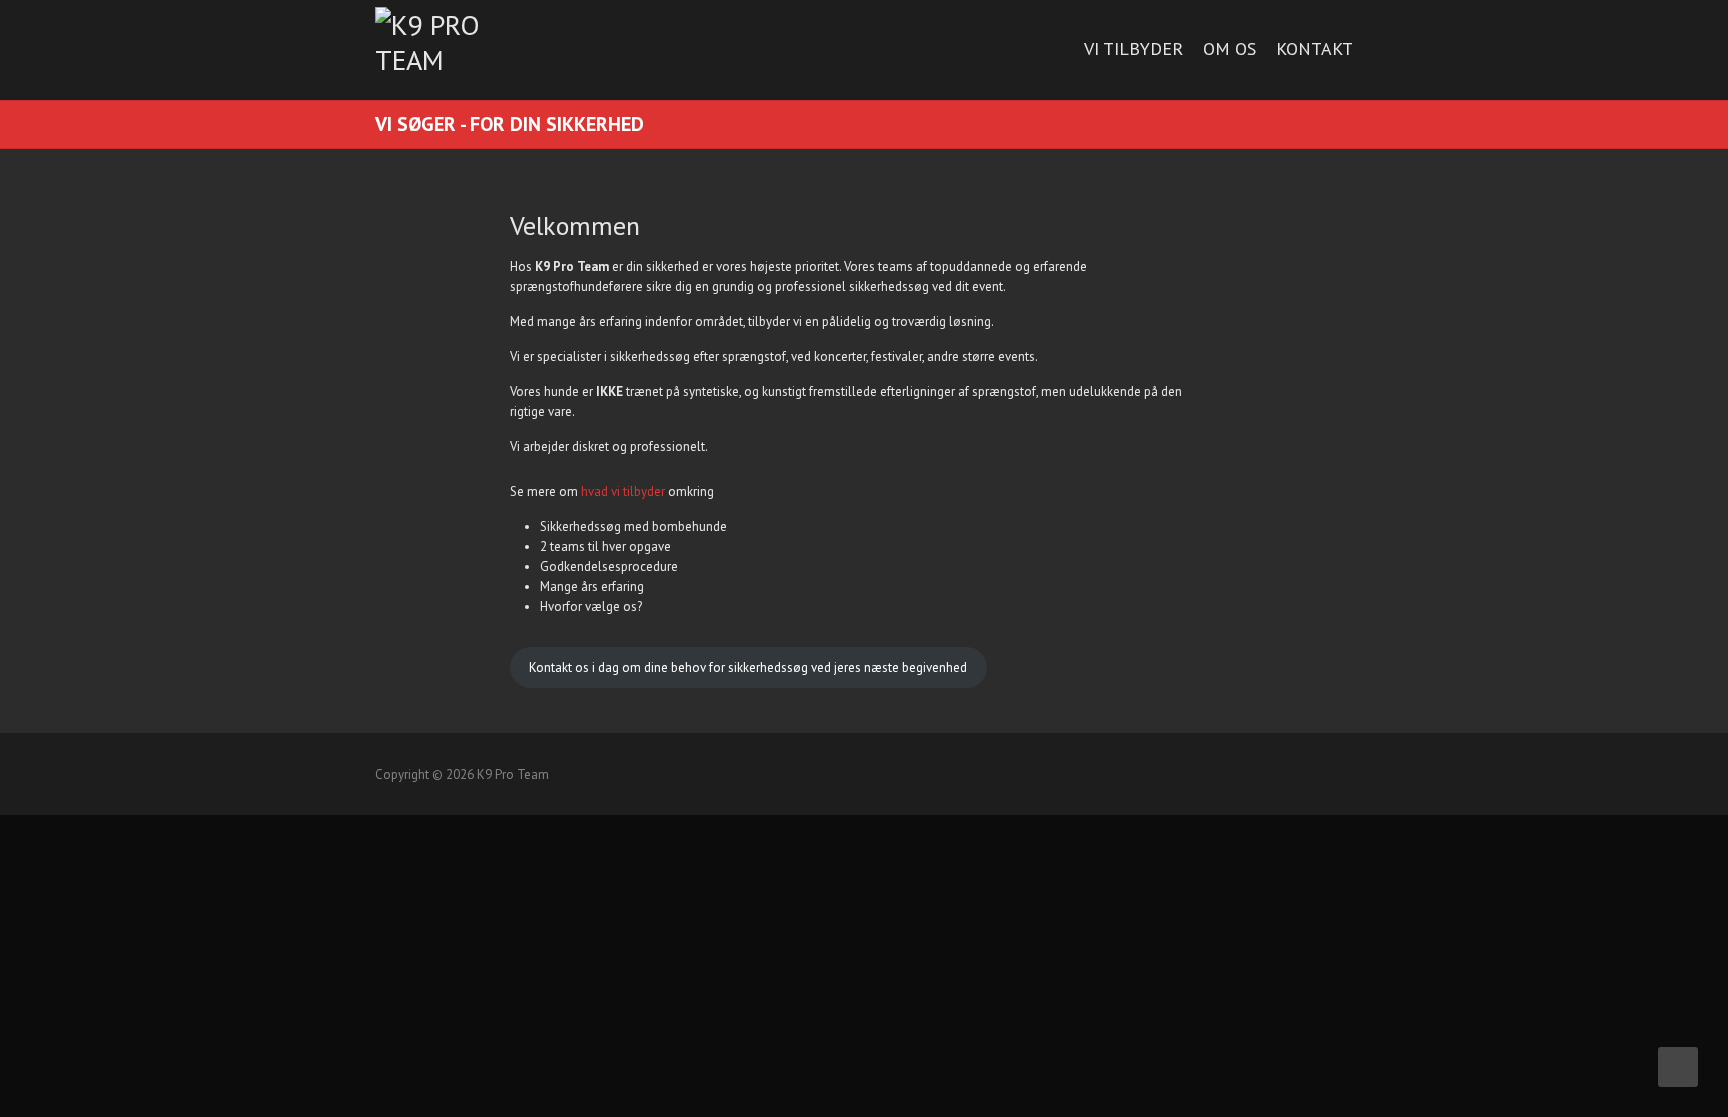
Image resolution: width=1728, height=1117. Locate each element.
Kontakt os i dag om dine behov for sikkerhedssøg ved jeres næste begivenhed (748, 667)
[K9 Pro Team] (450, 42)
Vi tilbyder (1133, 48)
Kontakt (1314, 48)
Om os (1229, 48)
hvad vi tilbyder (623, 491)
